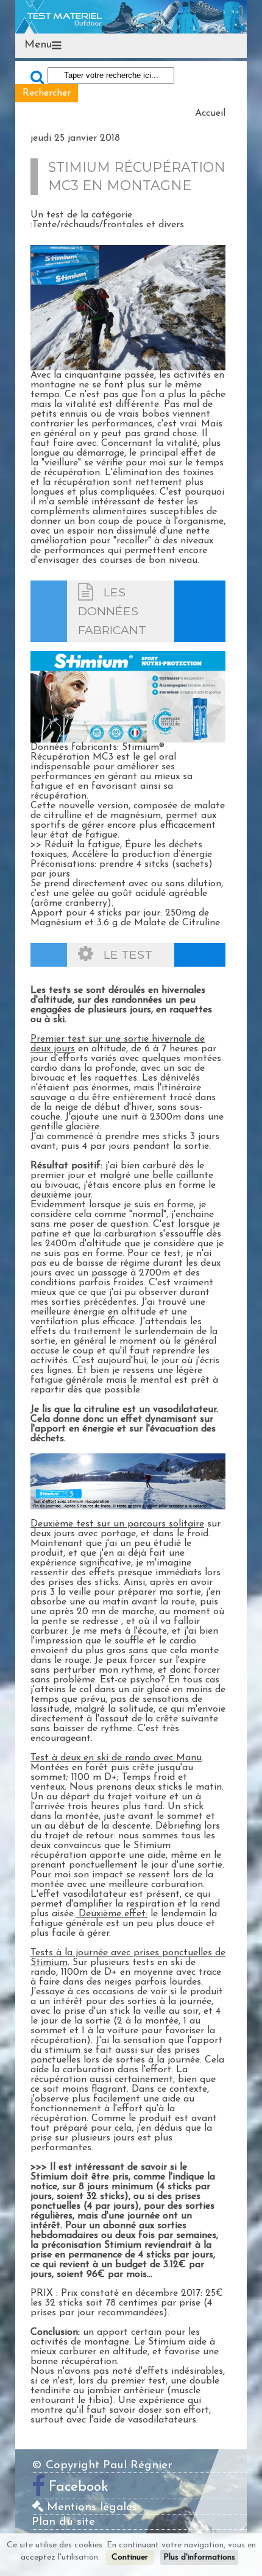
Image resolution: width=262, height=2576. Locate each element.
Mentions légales (90, 2507)
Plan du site (63, 2522)
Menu (38, 45)
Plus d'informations (199, 2557)
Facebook (79, 2487)
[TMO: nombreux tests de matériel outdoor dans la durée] (131, 16)
